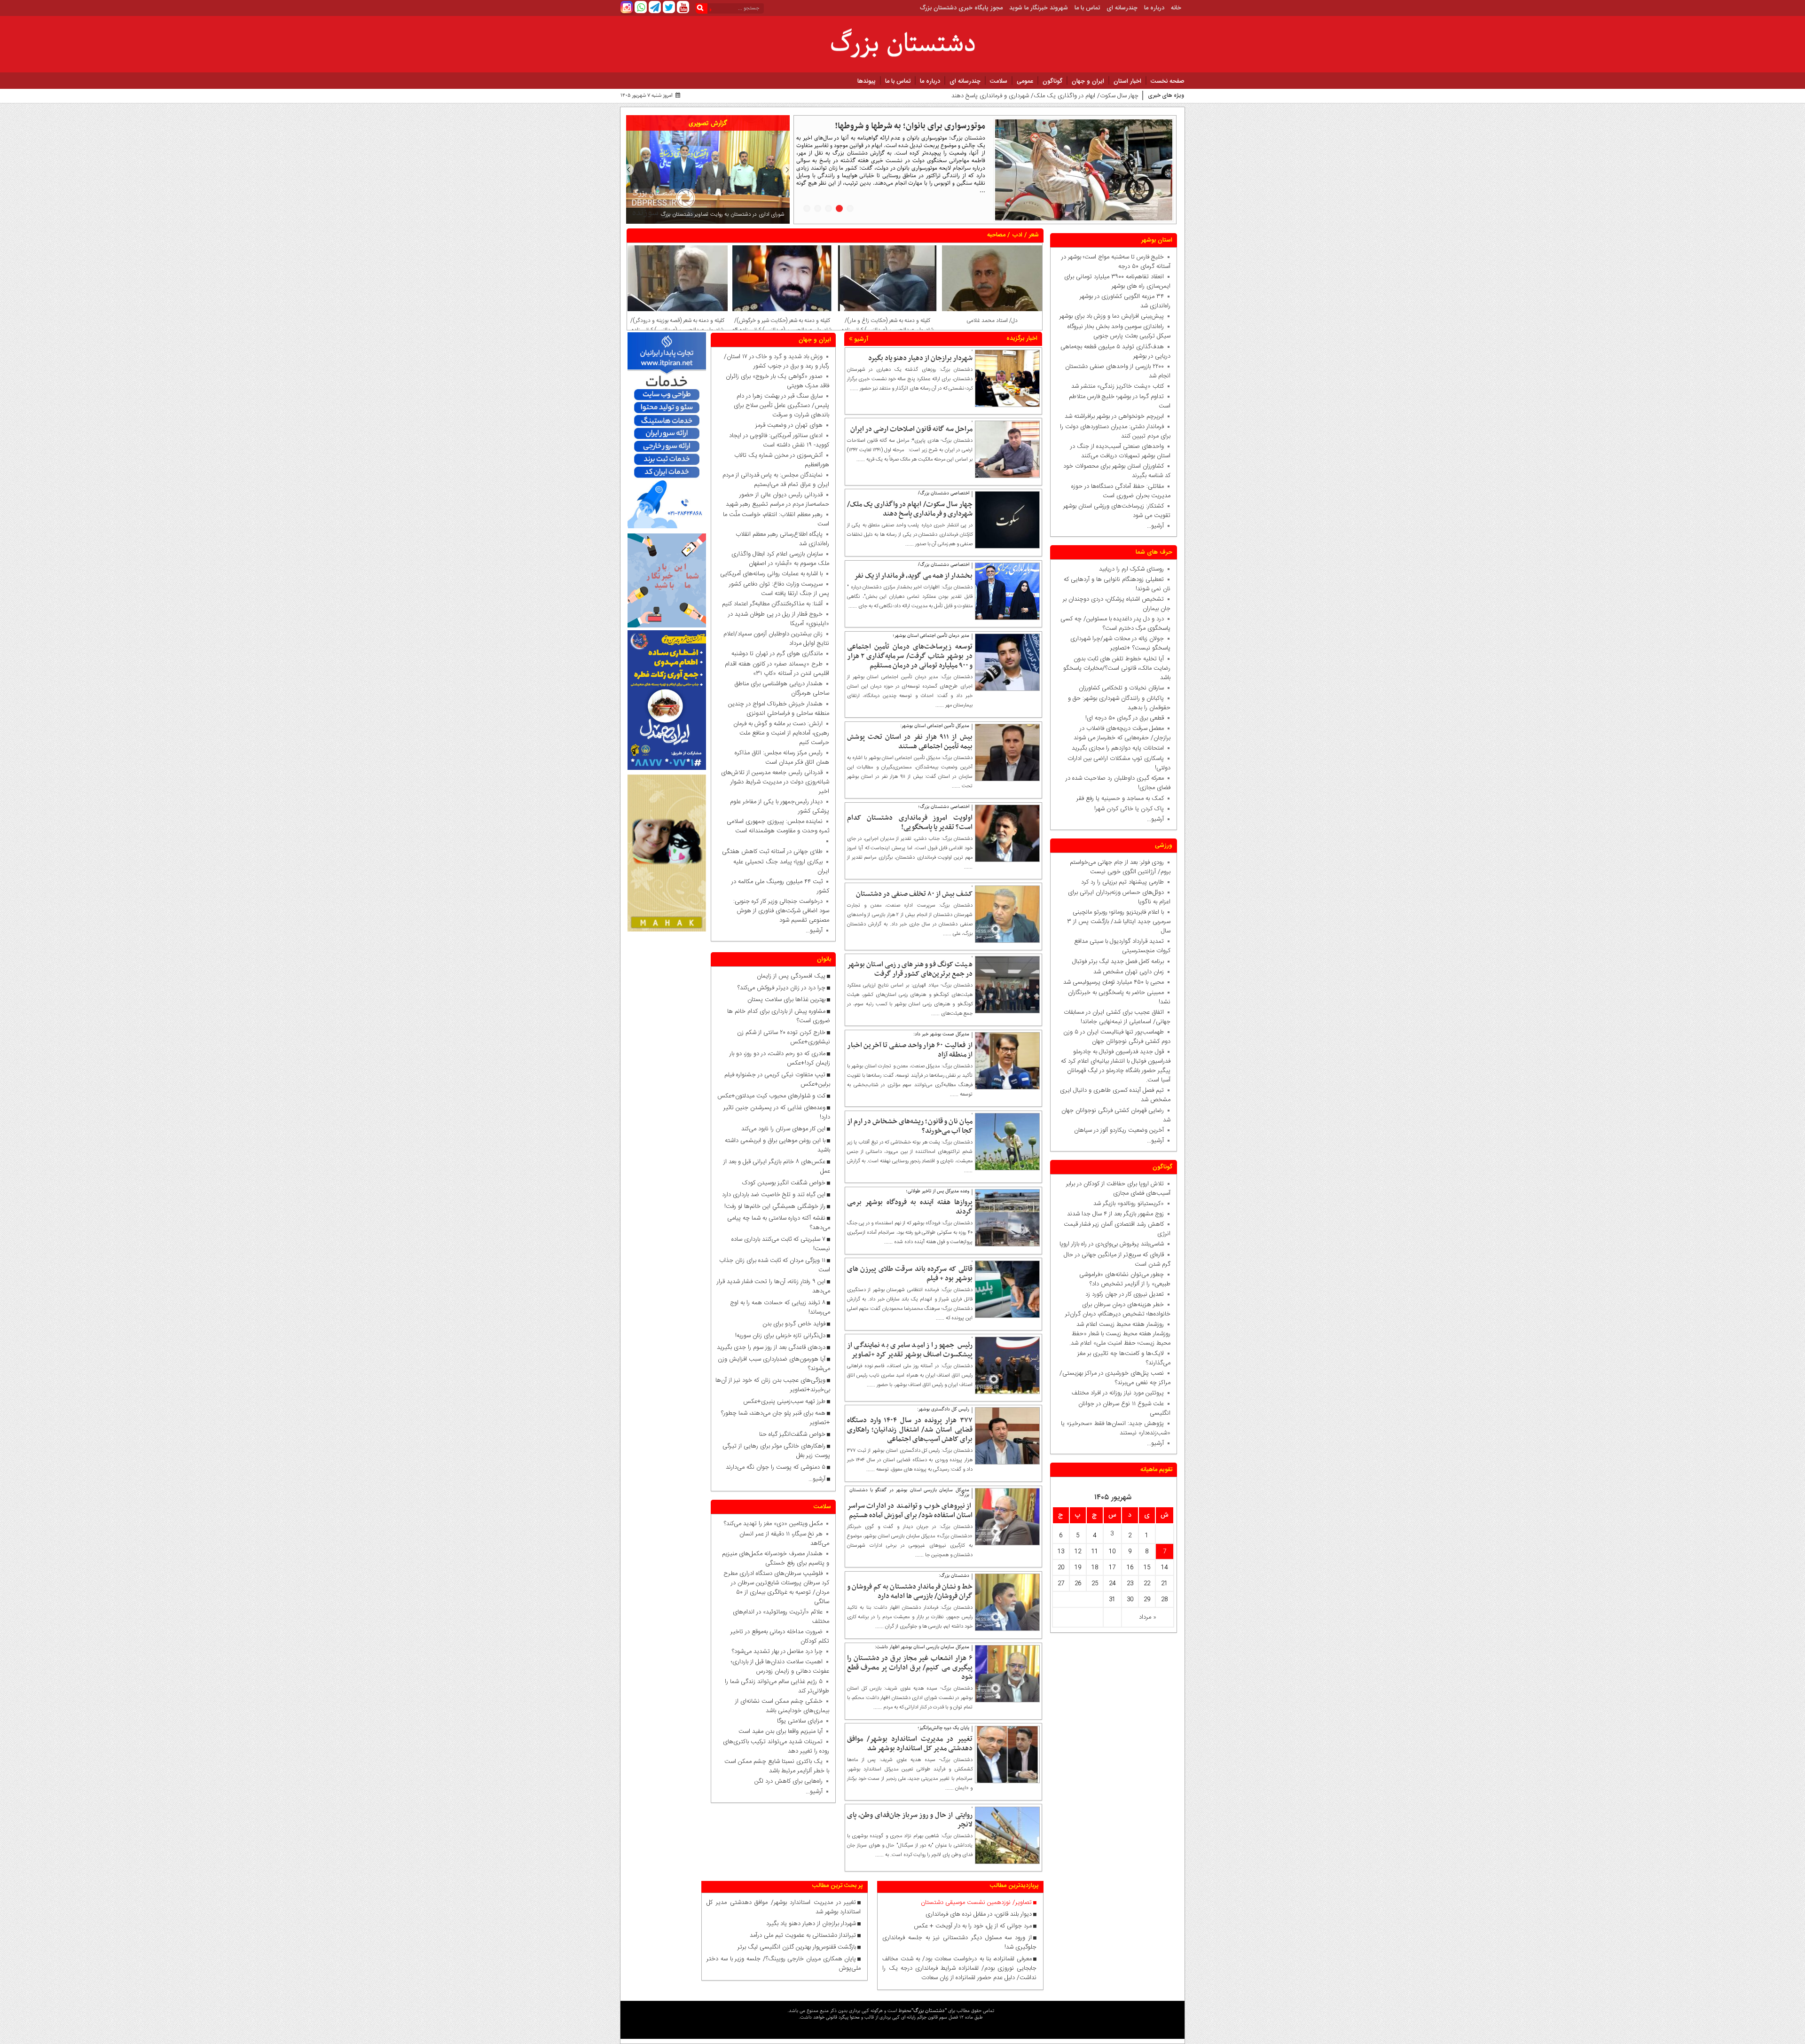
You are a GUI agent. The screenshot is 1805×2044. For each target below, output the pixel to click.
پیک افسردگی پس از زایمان (791, 976)
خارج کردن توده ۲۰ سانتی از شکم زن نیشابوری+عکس (784, 1037)
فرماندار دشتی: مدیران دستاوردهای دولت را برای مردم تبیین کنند (1115, 431)
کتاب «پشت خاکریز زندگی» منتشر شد (1118, 386)
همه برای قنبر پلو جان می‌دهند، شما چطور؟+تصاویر (776, 1418)
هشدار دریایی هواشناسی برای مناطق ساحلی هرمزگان (782, 689)
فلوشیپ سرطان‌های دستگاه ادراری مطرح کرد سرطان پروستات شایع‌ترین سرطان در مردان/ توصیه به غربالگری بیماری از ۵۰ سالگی (776, 1588)
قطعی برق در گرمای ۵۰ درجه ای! (1125, 718)
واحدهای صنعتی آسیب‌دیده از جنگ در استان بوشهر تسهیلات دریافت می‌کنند (1120, 451)
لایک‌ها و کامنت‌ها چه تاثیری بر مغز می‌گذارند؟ (1124, 1358)
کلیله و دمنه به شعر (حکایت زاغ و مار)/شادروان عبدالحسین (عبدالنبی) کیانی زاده (887, 325)
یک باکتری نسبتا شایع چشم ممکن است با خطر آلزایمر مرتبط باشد (777, 1766)
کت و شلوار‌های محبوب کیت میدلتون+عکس (771, 1096)
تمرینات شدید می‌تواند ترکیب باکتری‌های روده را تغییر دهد (776, 1746)
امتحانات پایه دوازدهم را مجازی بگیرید (1116, 748)
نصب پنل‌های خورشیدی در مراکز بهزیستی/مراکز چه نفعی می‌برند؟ (1115, 1378)
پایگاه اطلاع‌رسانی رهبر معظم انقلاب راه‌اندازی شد (782, 539)
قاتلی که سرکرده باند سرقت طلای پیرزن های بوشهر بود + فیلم (910, 1274)
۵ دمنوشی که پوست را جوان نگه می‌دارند (776, 1467)
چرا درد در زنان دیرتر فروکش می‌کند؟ (781, 988)
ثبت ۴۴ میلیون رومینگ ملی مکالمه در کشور (780, 886)
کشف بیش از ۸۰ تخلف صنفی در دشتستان (914, 894)
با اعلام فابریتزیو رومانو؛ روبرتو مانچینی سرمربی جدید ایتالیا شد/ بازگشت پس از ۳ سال (1119, 922)
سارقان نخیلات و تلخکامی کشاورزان (1119, 688)
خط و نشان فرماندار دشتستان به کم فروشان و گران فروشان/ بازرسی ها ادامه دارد (910, 1591)
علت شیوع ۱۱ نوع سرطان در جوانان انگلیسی (1124, 1409)
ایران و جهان (1088, 81)
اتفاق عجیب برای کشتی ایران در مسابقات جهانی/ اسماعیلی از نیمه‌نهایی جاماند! (1117, 1017)
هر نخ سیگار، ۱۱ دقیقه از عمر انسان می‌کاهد (784, 1539)
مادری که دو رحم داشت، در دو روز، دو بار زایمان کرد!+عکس (780, 1058)
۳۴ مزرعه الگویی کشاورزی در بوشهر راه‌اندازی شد (1125, 301)
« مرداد (1148, 1617)
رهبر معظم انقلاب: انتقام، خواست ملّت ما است (776, 519)
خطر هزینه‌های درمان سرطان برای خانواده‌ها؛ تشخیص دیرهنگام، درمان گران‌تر (1118, 1309)
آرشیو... (1155, 526)
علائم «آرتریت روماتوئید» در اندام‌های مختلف (781, 1617)
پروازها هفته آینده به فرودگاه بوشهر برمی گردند (910, 1207)
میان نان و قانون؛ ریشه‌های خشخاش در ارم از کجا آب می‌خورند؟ (910, 1126)
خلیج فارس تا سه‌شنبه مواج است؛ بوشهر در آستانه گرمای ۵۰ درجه (1116, 262)
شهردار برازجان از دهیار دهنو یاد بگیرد (920, 358)
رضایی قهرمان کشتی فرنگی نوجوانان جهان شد (1116, 1115)
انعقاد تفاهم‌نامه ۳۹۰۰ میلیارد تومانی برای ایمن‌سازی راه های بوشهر (1117, 282)
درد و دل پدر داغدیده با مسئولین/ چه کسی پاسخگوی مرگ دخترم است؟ (1115, 624)
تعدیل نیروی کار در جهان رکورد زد (1125, 1294)
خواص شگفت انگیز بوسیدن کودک (784, 1183)
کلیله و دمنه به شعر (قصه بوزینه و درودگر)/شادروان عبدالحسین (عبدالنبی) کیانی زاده (677, 325)
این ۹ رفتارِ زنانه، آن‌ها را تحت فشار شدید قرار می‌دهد (773, 1286)
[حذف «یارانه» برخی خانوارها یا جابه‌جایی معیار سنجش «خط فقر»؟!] (1084, 170)
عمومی (1025, 81)
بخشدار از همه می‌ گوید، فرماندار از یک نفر (913, 576)
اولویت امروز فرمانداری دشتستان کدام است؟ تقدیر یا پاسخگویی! (910, 822)
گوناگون (1052, 81)
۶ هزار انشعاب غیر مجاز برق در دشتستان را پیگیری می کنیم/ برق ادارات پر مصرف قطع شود (910, 1668)
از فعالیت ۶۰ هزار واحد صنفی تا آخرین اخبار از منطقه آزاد (910, 1050)
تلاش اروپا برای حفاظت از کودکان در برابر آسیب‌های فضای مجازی (1118, 1189)
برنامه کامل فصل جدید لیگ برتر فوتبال (1118, 962)
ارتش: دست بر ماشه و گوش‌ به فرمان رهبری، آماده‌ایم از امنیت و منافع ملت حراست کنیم (781, 733)
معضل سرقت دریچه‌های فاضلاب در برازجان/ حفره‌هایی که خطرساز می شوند (1120, 733)
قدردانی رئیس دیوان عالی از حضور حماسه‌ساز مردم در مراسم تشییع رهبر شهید (777, 500)
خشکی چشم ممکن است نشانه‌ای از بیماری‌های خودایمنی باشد (782, 1706)
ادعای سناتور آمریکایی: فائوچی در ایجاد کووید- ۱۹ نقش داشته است (779, 440)
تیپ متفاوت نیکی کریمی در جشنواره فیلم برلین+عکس (777, 1080)
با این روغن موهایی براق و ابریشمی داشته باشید (777, 1145)
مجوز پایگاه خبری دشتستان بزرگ (961, 8)
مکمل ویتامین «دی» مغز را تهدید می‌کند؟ (773, 1524)
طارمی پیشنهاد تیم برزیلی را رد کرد (1122, 882)
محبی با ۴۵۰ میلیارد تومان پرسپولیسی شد (1114, 982)
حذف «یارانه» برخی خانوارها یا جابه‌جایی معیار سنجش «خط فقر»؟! (892, 132)
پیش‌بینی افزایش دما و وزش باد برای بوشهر (1112, 316)
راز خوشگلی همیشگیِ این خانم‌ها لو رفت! (775, 1206)
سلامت (999, 81)
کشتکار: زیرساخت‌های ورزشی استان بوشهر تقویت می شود (1117, 511)
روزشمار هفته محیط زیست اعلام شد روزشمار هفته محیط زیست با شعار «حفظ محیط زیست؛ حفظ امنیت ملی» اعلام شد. (1120, 1334)
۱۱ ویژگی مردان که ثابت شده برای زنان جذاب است (775, 1265)
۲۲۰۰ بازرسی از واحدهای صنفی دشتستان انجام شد (1118, 371)
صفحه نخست (1168, 81)
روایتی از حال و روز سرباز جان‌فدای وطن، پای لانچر (910, 1820)
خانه (1176, 8)
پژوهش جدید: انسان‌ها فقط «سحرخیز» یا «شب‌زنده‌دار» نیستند (1116, 1428)
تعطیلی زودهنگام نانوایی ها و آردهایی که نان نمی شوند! (1117, 584)
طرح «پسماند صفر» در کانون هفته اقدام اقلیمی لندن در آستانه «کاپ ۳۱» (777, 669)
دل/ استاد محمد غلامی (992, 321)
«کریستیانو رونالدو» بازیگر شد (1129, 1204)
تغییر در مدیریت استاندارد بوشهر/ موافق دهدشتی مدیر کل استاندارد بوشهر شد (910, 1744)
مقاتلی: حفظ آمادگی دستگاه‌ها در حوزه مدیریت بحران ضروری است (1121, 491)
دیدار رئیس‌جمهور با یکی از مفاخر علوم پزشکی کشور (780, 807)
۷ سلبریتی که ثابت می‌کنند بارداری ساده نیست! (781, 1244)
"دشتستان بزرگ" (929, 2010)
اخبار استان (1127, 81)
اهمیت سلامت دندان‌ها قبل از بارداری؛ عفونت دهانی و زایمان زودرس (780, 1667)
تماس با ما (1087, 8)
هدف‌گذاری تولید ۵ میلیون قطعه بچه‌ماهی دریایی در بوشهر (1115, 352)
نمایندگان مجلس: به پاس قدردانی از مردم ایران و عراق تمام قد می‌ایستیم (776, 480)
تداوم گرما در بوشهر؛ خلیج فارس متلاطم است (1120, 401)
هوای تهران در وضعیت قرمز (789, 425)
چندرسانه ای (1122, 8)
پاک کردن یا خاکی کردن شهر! (1123, 809)
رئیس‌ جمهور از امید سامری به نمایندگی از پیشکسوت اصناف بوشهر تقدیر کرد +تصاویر (910, 1350)
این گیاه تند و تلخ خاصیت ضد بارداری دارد (774, 1195)
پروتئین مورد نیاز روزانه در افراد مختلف (1118, 1393)
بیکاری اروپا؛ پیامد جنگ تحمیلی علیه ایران (781, 867)
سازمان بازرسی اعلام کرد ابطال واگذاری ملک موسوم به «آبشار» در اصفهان (780, 559)
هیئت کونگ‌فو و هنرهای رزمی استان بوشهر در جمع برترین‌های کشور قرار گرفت (910, 969)
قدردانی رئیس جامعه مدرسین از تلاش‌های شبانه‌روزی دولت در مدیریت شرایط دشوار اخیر (775, 782)
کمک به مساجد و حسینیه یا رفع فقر (1118, 799)
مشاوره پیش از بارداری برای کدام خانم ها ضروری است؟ (779, 1016)
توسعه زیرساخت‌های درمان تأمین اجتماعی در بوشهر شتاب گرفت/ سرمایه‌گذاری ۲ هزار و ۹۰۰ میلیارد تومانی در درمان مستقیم (910, 656)
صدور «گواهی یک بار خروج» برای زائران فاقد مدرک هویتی (777, 381)
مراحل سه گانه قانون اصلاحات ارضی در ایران (911, 429)
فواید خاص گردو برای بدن (794, 1324)
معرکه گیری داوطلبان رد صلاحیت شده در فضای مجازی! (1118, 783)
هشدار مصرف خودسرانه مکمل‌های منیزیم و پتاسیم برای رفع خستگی (776, 1558)
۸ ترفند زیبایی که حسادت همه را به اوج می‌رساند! (780, 1308)
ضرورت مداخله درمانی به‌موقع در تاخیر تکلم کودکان (780, 1637)
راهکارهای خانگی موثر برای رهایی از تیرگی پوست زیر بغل (776, 1451)
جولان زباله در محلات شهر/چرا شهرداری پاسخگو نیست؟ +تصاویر (1120, 643)
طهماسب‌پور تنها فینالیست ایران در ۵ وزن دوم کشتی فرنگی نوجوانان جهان (1117, 1037)
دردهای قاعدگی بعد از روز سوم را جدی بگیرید (771, 1347)
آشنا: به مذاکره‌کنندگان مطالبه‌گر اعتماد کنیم (772, 604)
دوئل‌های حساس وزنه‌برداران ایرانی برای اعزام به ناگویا (1119, 897)
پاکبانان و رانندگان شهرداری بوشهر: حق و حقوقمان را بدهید (1119, 703)
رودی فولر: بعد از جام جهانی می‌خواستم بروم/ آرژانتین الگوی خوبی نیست (1120, 867)
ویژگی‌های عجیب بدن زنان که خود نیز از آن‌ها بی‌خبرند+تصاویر (773, 1385)
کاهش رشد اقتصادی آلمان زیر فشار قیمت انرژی (1117, 1229)
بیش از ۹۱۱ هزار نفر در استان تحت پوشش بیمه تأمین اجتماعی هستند (910, 742)
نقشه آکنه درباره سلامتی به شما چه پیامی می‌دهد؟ (779, 1223)
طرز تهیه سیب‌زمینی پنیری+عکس (784, 1402)
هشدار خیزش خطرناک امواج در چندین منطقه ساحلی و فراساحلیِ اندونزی (779, 709)
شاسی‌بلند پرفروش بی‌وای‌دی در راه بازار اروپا (1112, 1244)
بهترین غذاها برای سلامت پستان (786, 1000)
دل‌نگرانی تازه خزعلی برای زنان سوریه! (780, 1336)
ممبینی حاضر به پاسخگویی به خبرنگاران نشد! (1119, 997)
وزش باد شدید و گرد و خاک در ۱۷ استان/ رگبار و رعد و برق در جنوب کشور (777, 361)
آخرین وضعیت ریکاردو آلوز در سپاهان (1119, 1130)
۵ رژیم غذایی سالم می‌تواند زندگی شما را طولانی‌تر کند (777, 1686)
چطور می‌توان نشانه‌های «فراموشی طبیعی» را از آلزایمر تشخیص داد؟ (1125, 1279)
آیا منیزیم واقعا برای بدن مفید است (781, 1731)
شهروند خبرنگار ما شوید (1039, 8)
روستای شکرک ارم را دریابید (1130, 569)
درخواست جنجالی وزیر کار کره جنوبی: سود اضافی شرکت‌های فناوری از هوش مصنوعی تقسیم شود (779, 911)
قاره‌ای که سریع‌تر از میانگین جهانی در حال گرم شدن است (1117, 1260)
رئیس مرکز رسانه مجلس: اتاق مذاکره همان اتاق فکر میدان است (782, 758)
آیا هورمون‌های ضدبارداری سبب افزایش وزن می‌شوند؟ (774, 1364)
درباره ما (1154, 8)
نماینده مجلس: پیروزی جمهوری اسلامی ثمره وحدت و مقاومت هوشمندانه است (778, 826)
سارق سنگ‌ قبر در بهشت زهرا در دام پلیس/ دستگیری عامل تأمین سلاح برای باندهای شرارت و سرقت (781, 406)
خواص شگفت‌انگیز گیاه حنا (792, 1434)
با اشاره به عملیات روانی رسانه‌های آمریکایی (771, 574)
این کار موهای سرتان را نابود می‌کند (783, 1129)
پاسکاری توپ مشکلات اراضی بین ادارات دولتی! (1119, 763)
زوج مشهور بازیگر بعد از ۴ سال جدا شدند (1115, 1214)
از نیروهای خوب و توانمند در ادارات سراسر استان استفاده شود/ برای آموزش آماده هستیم (910, 1511)
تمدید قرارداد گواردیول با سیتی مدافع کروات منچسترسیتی (1122, 946)
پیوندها (867, 81)
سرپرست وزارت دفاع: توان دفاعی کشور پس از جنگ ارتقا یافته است (779, 589)
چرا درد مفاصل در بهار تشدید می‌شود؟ (777, 1652)
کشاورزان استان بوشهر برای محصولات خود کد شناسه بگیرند (1117, 471)
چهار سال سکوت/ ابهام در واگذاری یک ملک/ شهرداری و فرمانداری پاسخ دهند (1045, 96)
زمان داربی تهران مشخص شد (1129, 972)
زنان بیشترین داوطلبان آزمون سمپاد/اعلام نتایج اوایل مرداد (776, 639)
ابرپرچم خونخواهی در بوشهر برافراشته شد (1114, 416)
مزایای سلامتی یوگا (800, 1721)
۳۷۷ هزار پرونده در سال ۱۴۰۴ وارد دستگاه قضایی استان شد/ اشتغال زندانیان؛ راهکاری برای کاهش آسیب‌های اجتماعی (910, 1430)
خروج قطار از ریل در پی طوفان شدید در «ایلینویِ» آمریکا (779, 619)
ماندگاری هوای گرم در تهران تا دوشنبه (777, 654)
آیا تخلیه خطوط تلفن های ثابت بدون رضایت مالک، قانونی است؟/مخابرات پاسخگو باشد (1117, 668)
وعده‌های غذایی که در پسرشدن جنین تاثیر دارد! (777, 1112)
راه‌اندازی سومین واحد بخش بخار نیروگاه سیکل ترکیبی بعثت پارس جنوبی (1119, 331)
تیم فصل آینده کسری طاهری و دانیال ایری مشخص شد (1115, 1095)
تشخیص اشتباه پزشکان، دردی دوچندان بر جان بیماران (1117, 604)
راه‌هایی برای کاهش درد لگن (789, 1781)
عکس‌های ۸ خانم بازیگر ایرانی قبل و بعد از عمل (777, 1167)
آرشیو (860, 339)
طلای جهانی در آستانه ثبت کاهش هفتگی (772, 852)
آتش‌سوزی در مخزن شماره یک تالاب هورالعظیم (782, 460)
